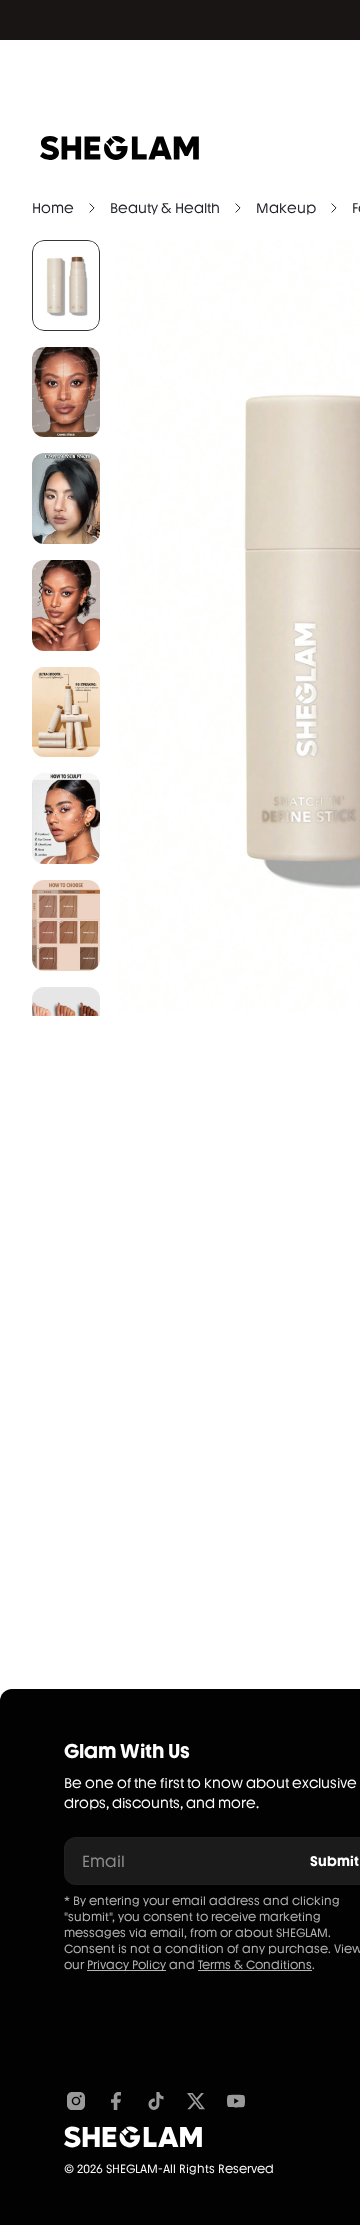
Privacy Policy (126, 1965)
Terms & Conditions (255, 1965)
